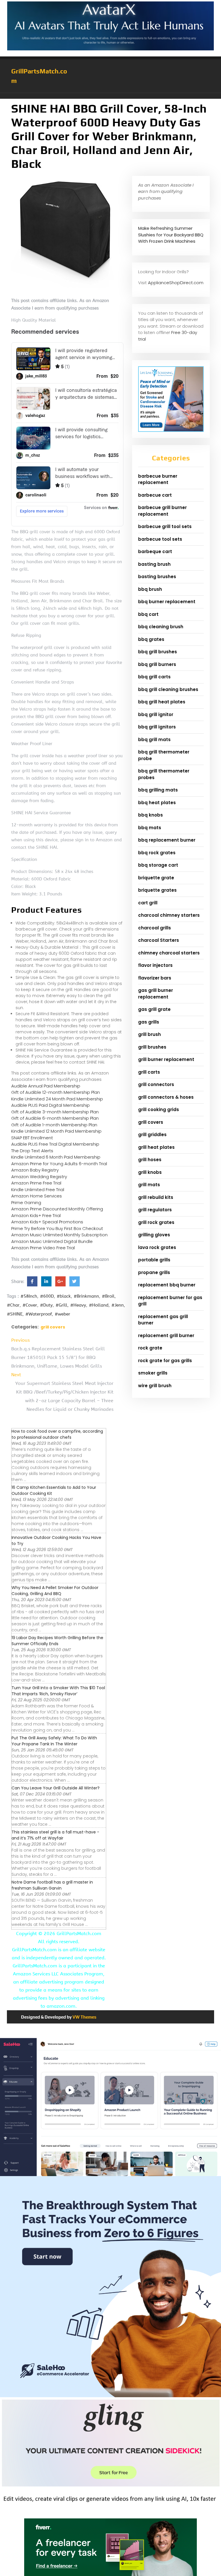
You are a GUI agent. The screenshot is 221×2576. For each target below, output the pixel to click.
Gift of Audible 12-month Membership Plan (56, 1092)
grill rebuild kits (156, 1197)
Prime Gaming (26, 1202)
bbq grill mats (154, 740)
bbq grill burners (157, 664)
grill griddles (152, 1135)
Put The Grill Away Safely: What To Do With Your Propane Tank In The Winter (54, 1741)
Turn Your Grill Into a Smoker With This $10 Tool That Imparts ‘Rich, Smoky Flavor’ (58, 1691)
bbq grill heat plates (162, 702)
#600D (47, 1296)
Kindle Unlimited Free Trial (38, 1190)
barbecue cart (155, 495)
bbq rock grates (157, 853)
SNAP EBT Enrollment (32, 1138)
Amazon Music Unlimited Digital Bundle (52, 1241)
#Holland (99, 1305)
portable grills (154, 1260)
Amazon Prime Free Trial (36, 1183)
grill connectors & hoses (166, 1097)
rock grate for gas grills (165, 1361)
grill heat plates (156, 1147)
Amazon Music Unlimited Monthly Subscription (59, 1235)
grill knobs (150, 1172)
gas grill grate (154, 1009)
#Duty (46, 1305)
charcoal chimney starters (169, 915)
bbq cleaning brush (161, 627)
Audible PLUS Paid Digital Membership (51, 1105)
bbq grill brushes (158, 652)
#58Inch (29, 1296)
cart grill (148, 903)
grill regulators (155, 1210)
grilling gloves (154, 1235)
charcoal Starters (159, 940)
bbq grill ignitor (156, 714)
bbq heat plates (157, 803)
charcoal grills (155, 928)
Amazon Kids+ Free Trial (36, 1215)
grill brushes (152, 1047)
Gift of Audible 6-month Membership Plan (55, 1118)
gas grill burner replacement (156, 994)
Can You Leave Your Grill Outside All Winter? (56, 1788)
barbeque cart (155, 552)
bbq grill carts (154, 677)
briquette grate (156, 878)
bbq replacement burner (167, 840)
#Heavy (78, 1305)
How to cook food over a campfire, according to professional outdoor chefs (57, 1434)
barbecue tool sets (160, 539)
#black (64, 1296)
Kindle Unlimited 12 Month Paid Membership (56, 1131)
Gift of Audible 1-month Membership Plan (54, 1125)
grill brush (149, 1034)
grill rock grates (156, 1222)
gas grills (149, 1022)
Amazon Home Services (37, 1196)
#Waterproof (39, 1314)
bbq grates (151, 639)
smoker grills (153, 1373)
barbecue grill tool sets (165, 526)
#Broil (108, 1296)
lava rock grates (157, 1247)
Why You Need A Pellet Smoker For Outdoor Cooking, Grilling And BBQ (55, 1591)
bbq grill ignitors (157, 727)
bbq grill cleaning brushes (168, 689)
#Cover (30, 1305)
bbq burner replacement (167, 602)
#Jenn (118, 1305)
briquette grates (157, 890)
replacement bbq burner (167, 1285)
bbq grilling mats (158, 790)
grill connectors (156, 1084)
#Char (13, 1305)
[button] (110, 96)
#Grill (61, 1305)
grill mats (149, 1185)
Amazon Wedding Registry (39, 1177)
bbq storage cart (158, 865)
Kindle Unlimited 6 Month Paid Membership (56, 1157)
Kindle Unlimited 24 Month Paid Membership (57, 1099)
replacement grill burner (166, 1336)
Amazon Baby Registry (35, 1170)
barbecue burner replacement (158, 479)
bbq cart (148, 614)
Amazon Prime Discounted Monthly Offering (57, 1209)
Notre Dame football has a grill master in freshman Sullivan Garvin (52, 1885)
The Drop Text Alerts (32, 1151)
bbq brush (150, 589)
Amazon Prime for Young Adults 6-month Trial (59, 1164)
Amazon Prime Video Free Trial (43, 1248)
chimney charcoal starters (169, 953)
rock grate (150, 1348)
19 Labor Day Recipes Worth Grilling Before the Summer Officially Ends (57, 1641)
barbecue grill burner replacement (162, 511)
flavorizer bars (155, 978)
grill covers (53, 1327)
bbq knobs (150, 815)
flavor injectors (155, 965)
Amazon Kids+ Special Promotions (47, 1222)
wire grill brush (155, 1386)
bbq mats (150, 828)
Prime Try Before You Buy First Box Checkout (57, 1228)
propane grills (154, 1272)
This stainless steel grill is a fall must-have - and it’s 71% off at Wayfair (55, 1835)
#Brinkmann (86, 1296)
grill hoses (150, 1160)
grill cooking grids (159, 1109)
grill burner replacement (166, 1059)
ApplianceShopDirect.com (176, 283)
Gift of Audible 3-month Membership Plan (55, 1112)
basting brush (154, 564)
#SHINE (15, 1314)
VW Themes (84, 2017)
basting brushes (157, 577)
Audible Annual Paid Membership (46, 1086)
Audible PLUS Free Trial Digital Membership (55, 1144)
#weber (62, 1314)
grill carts (149, 1072)
